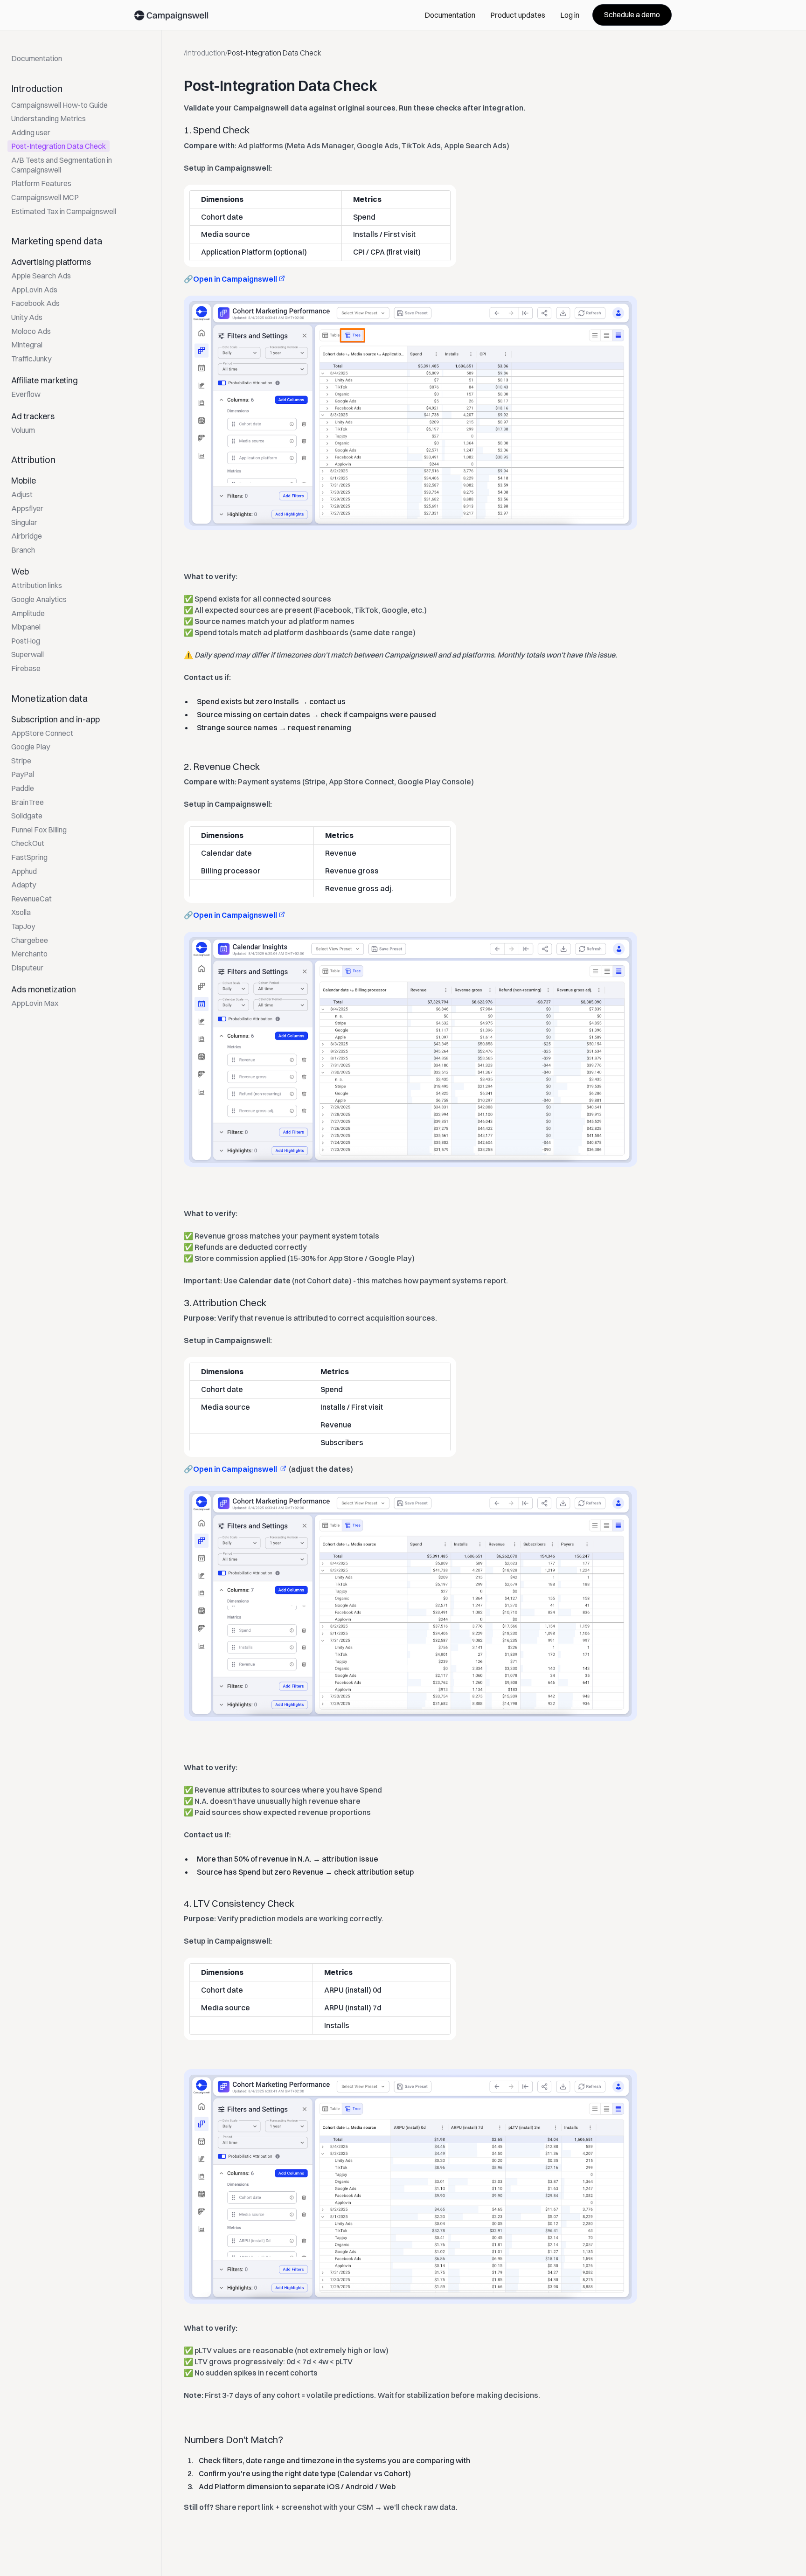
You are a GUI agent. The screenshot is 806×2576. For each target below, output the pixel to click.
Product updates (518, 15)
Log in (570, 15)
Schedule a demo (632, 14)
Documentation (450, 15)
